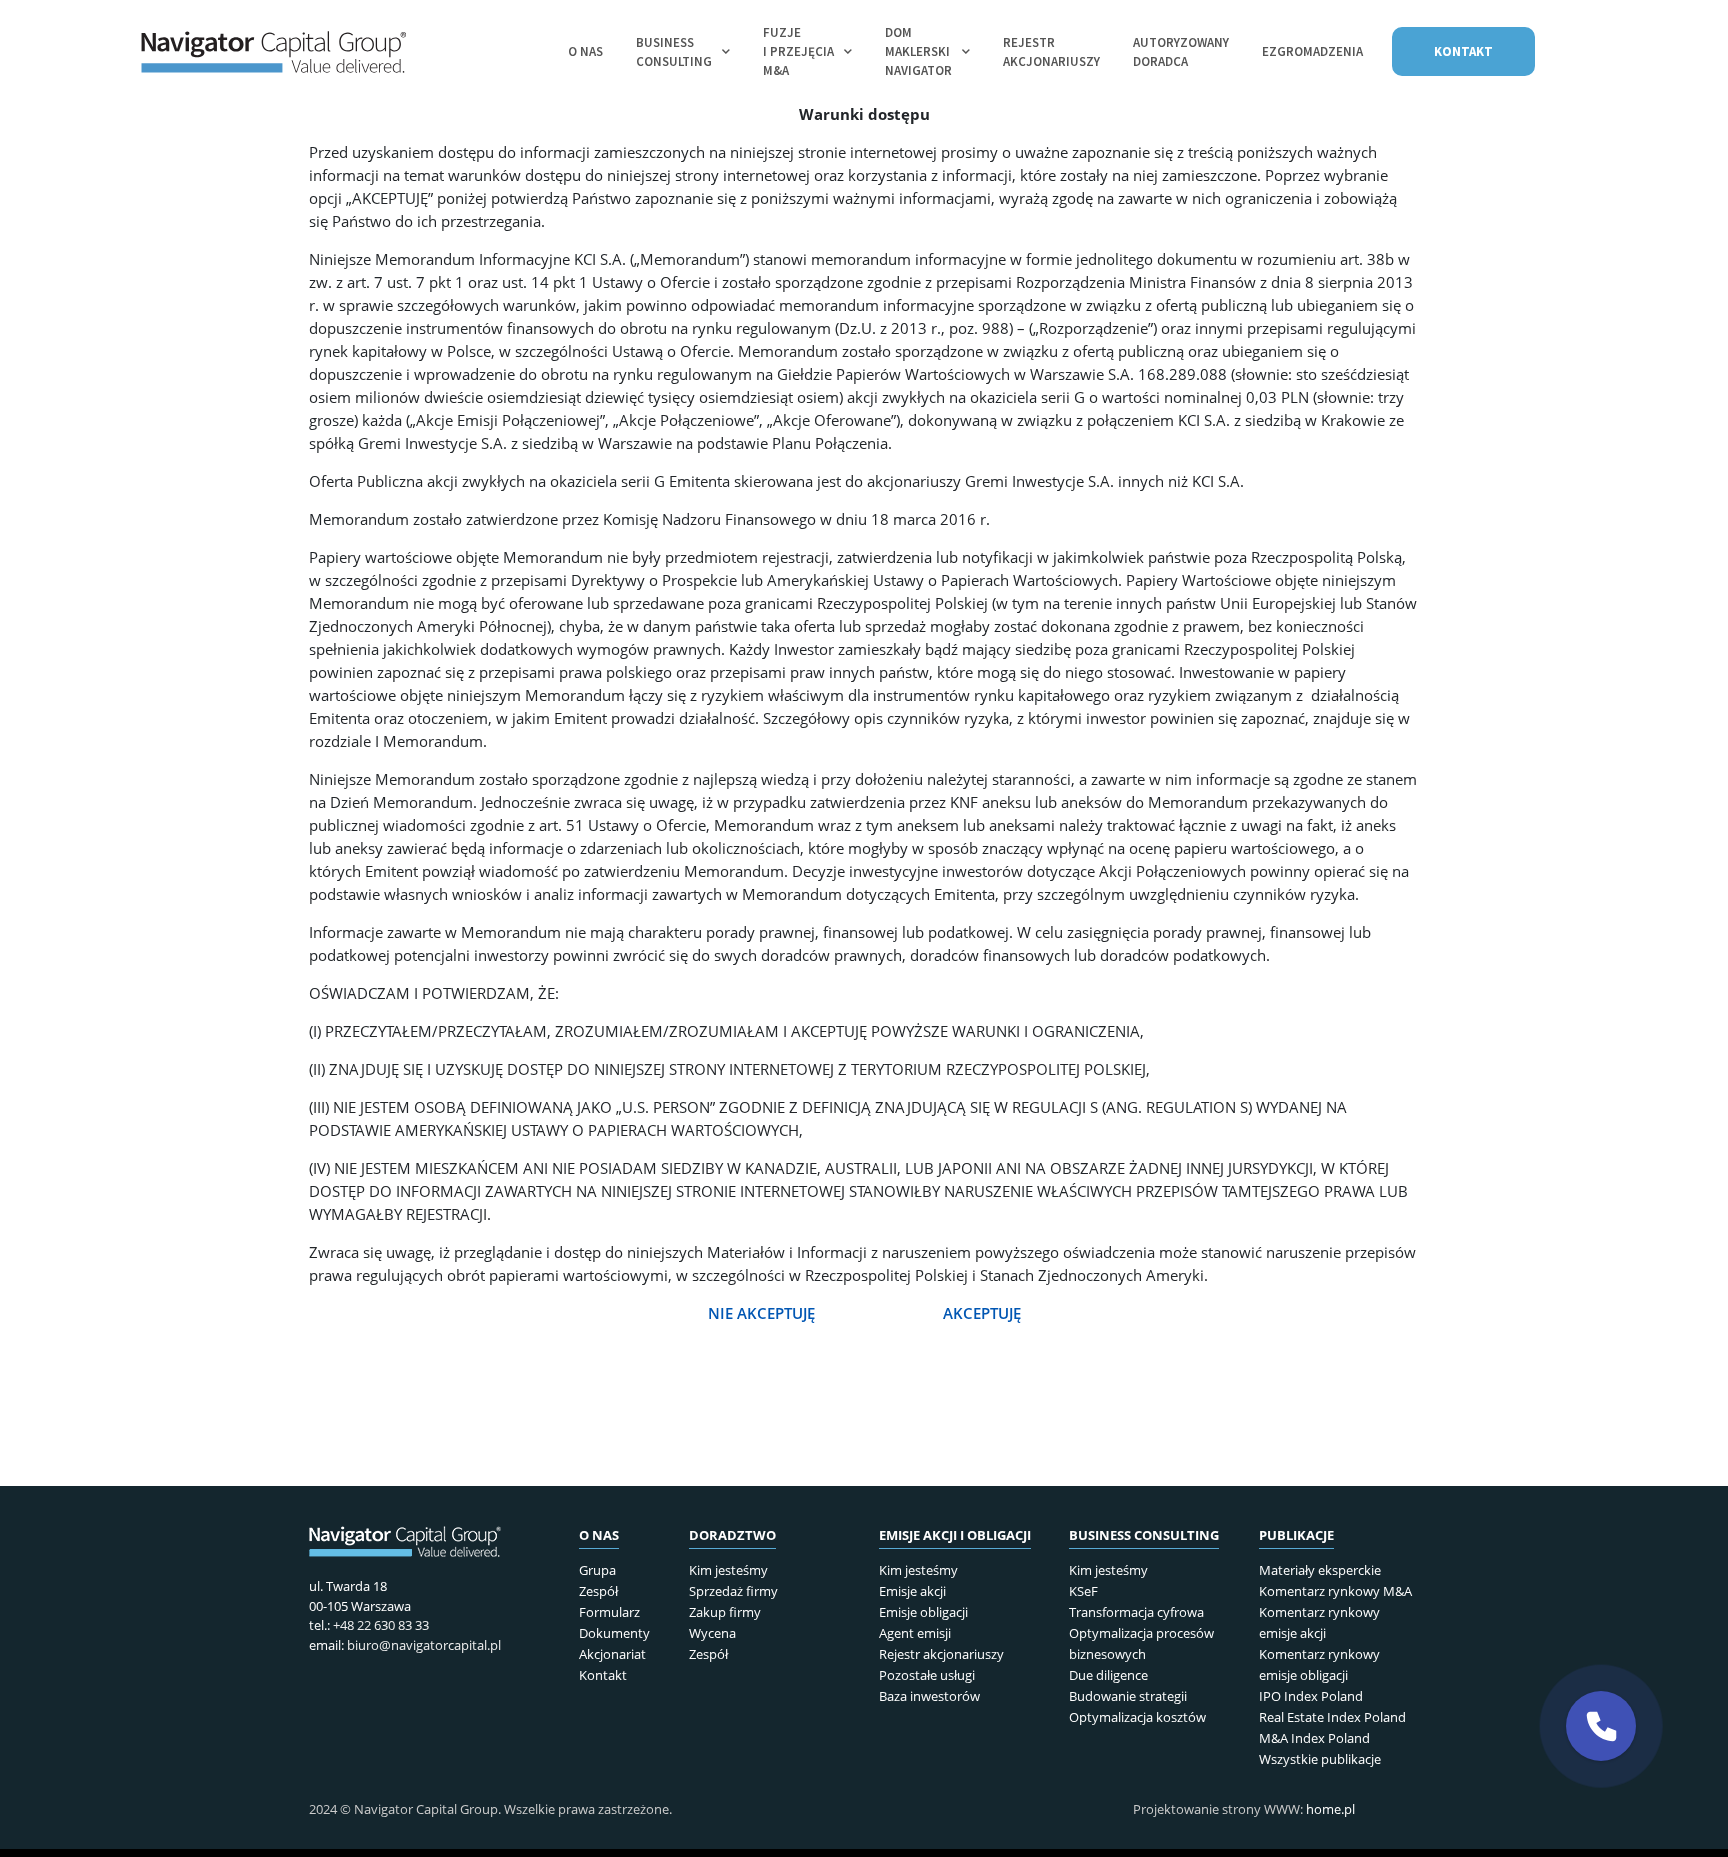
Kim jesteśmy (728, 1570)
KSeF (1083, 1591)
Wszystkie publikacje (1320, 1759)
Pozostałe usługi (927, 1675)
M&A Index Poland (1314, 1738)
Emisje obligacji (923, 1612)
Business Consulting (674, 52)
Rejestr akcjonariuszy (941, 1654)
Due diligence (1108, 1675)
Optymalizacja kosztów (1137, 1717)
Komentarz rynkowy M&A (1335, 1591)
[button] (1601, 1726)
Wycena (712, 1633)
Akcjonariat (612, 1654)
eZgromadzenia (1312, 51)
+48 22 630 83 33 (381, 1625)
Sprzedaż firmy (733, 1591)
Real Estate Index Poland (1332, 1717)
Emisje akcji (912, 1591)
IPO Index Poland (1311, 1696)
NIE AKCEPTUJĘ (763, 1313)
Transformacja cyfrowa (1136, 1612)
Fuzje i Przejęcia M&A (798, 51)
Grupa (597, 1570)
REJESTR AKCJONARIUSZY (1051, 52)
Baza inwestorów (929, 1696)
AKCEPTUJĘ (982, 1313)
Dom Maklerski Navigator (918, 51)
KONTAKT (1463, 51)
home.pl (1330, 1809)
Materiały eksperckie (1320, 1570)
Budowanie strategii (1128, 1696)
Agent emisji (915, 1633)
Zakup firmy (725, 1612)
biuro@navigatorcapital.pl (424, 1645)
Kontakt (603, 1675)
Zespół (598, 1591)
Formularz (609, 1612)
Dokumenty (614, 1633)
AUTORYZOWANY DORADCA (1181, 52)
